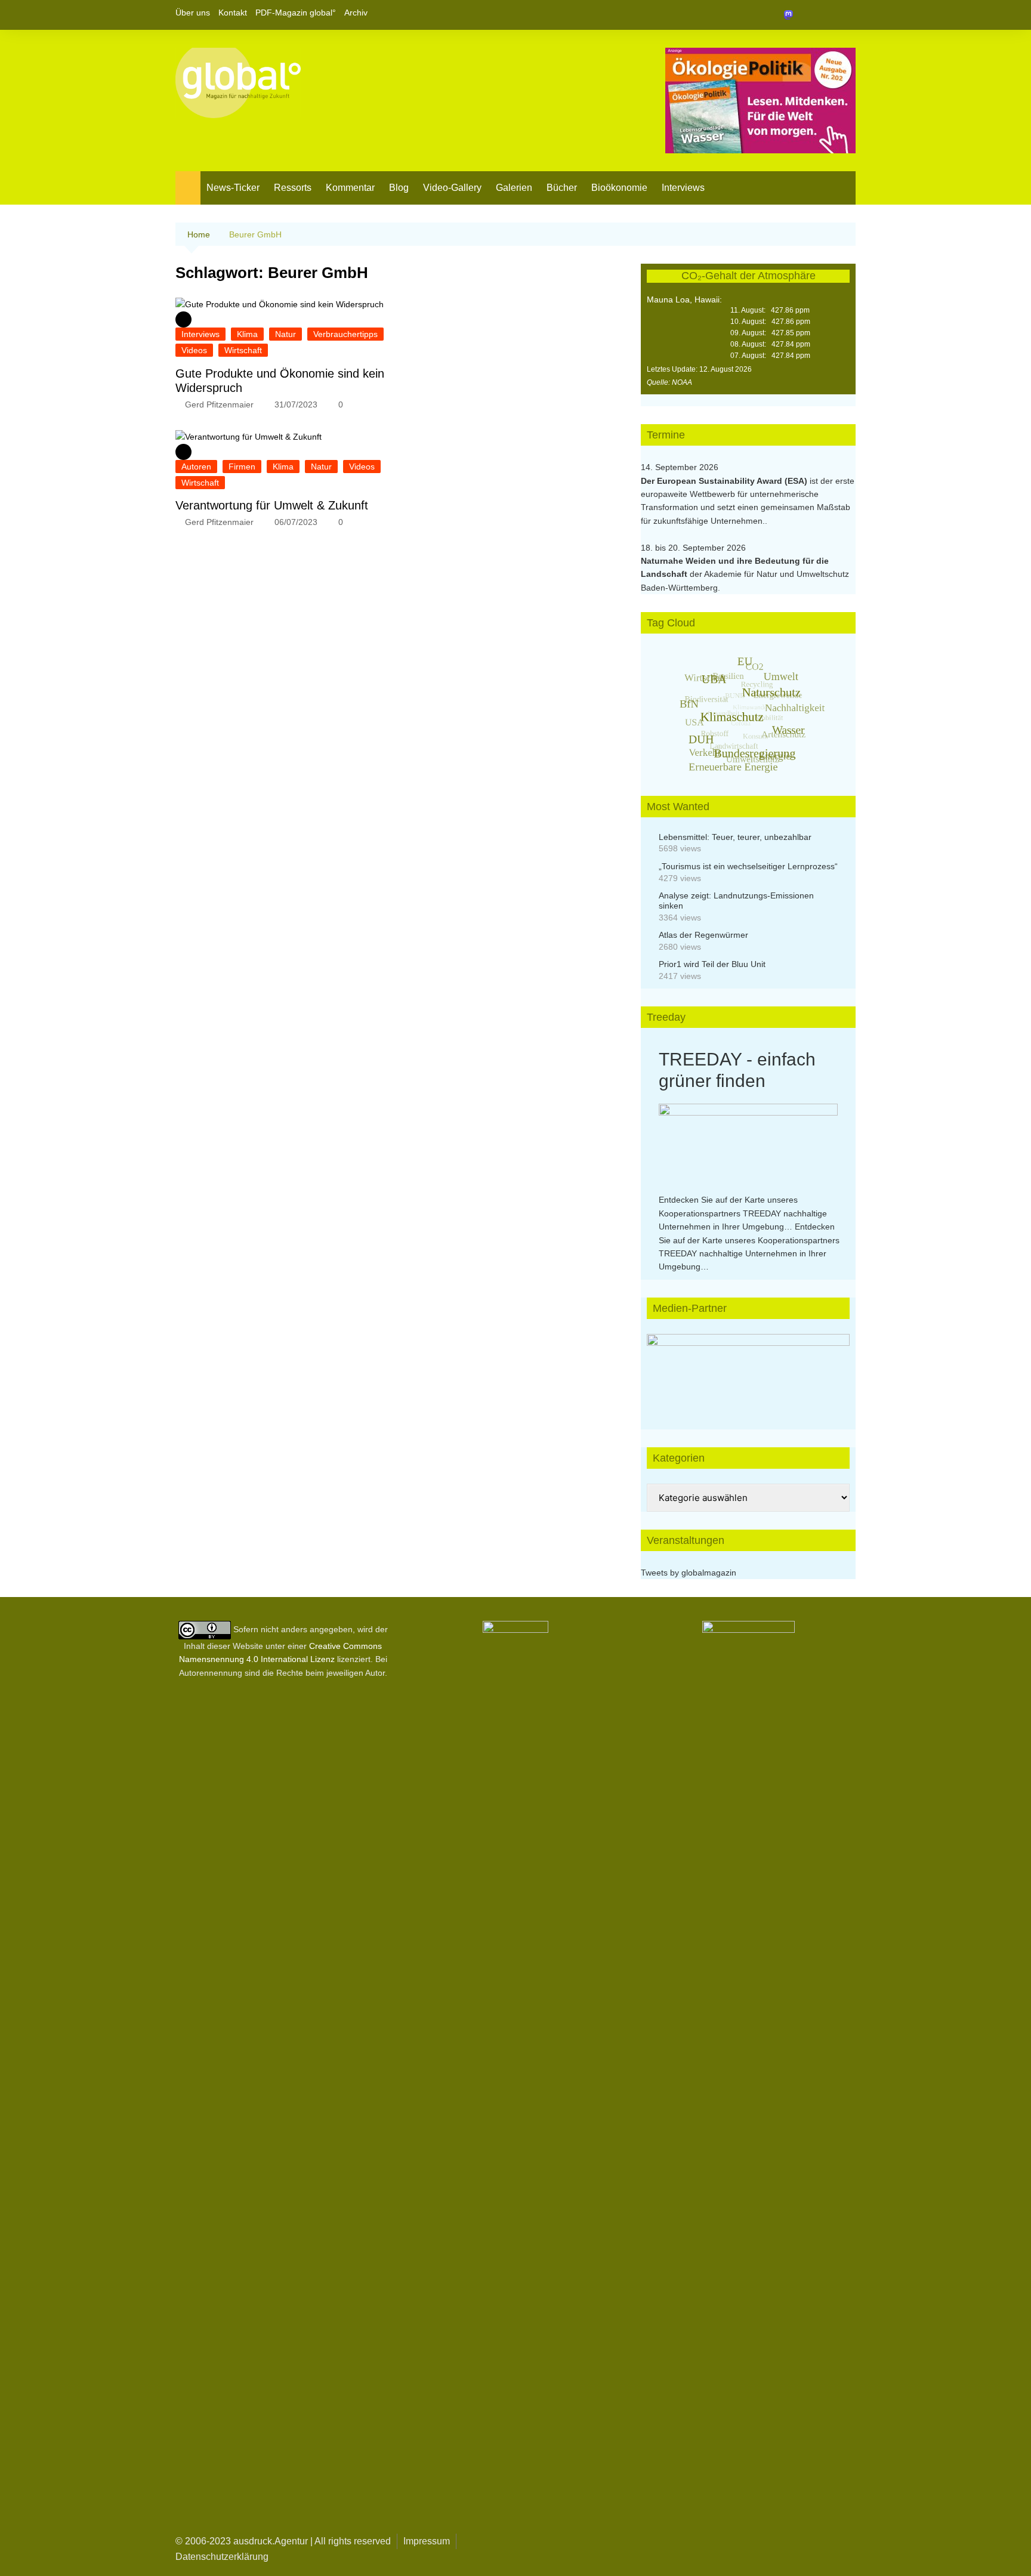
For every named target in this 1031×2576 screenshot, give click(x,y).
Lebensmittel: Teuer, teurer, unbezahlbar (735, 837)
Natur (285, 334)
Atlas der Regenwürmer (703, 935)
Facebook (806, 15)
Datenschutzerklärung (222, 2557)
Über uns (193, 13)
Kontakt (233, 13)
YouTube (847, 15)
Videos (194, 350)
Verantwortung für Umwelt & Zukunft (272, 505)
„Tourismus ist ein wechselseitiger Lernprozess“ (748, 866)
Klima (247, 334)
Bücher (562, 188)
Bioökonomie (619, 188)
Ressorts (293, 188)
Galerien (514, 188)
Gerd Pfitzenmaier (219, 404)
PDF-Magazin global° (296, 13)
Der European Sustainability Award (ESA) (725, 481)
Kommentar (350, 188)
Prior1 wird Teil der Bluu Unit (712, 964)
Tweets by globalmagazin (689, 1573)
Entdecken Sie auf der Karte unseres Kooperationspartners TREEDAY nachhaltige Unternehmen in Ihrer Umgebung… (743, 1213)
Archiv (356, 13)
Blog (399, 188)
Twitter (826, 15)
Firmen (242, 467)
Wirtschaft (243, 350)
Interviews (683, 188)
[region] (748, 1370)
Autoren (196, 467)
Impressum (427, 2541)
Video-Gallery (452, 188)
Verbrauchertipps (345, 334)
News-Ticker (233, 188)
